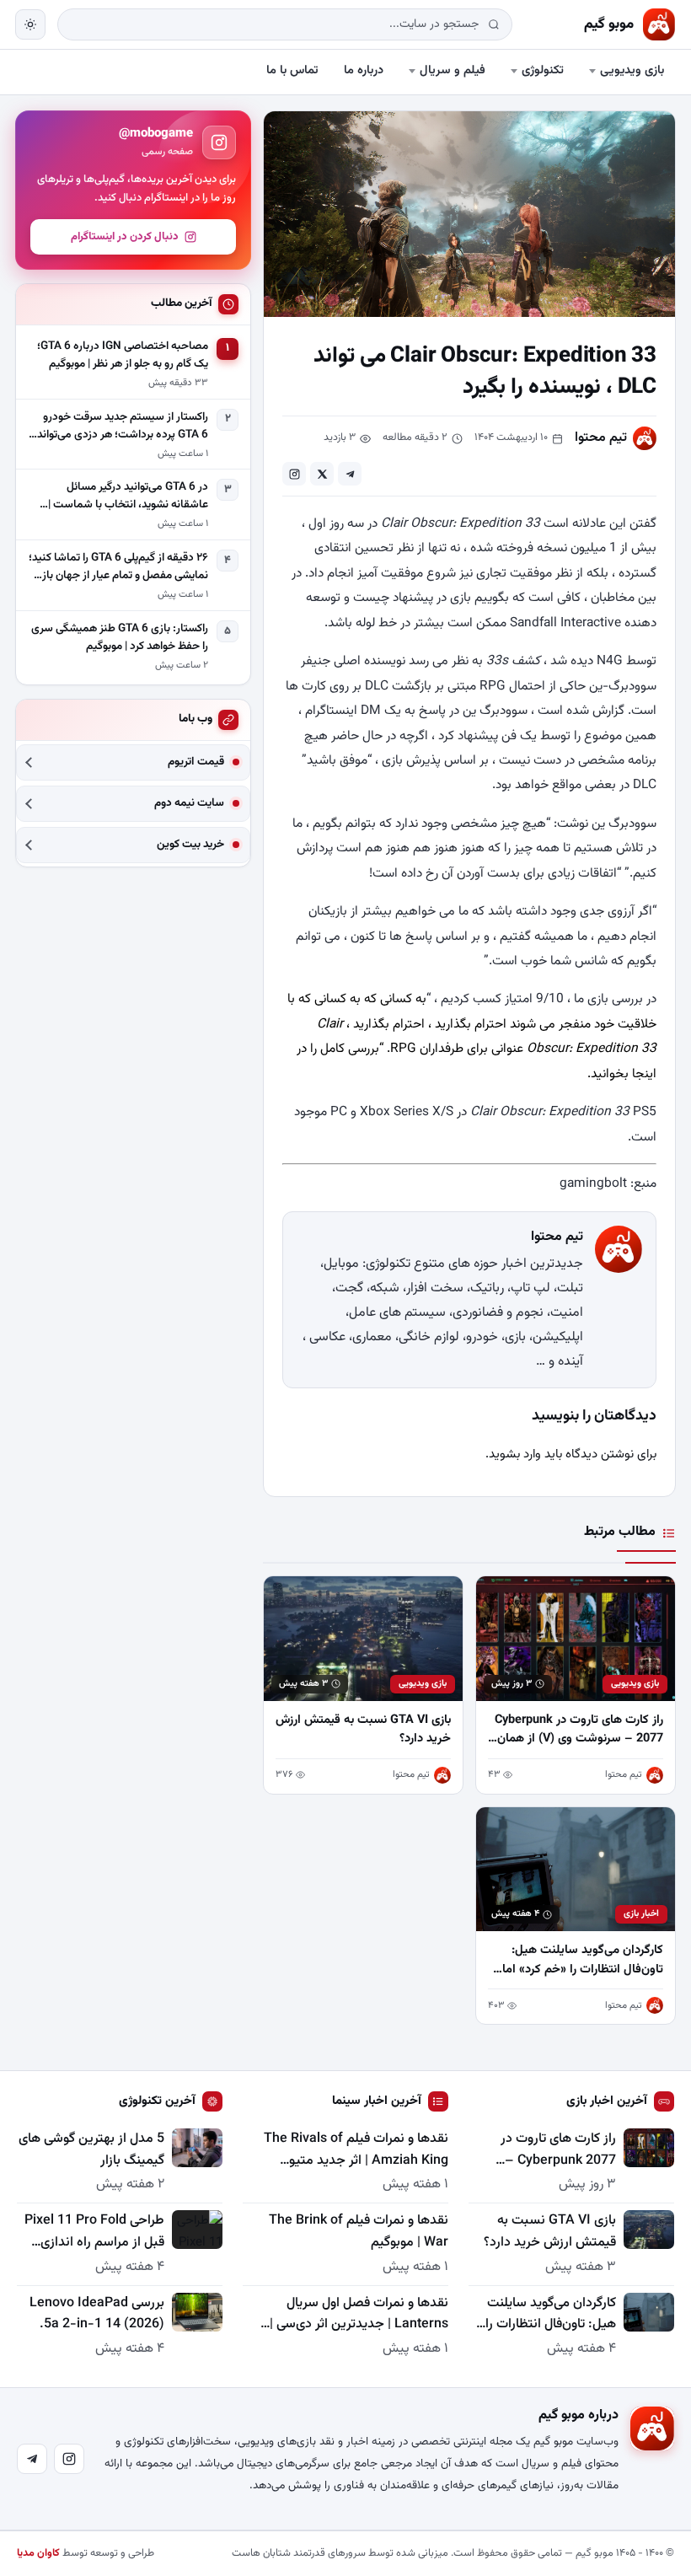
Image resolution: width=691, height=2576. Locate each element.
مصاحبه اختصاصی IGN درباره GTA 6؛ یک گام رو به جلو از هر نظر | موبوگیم (123, 355)
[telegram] (350, 474)
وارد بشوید (515, 1454)
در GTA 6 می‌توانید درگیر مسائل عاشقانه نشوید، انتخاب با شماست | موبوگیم (128, 496)
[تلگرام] (32, 2459)
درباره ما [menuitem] (364, 70)
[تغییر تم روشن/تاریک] (30, 24)
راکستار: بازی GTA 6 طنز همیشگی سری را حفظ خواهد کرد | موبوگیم (120, 638)
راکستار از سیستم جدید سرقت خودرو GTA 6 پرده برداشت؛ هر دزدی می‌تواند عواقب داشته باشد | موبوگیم (123, 427)
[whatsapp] (294, 474)
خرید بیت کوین (190, 845)
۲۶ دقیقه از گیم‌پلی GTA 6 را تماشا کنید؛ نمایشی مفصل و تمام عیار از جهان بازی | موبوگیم (118, 567)
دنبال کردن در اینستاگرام (125, 237)
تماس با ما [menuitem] (292, 70)
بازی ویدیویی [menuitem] (632, 70)
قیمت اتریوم (196, 762)
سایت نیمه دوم (189, 804)
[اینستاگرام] (69, 2459)
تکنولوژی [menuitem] (543, 70)
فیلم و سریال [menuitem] (453, 70)
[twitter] (322, 474)
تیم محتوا (601, 438)
